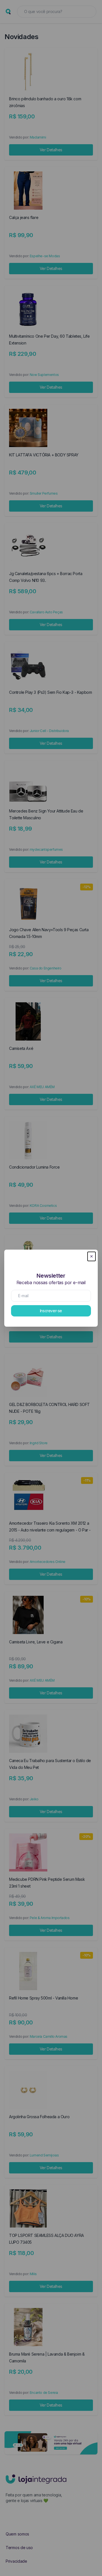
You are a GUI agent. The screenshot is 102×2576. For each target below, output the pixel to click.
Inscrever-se (51, 1311)
